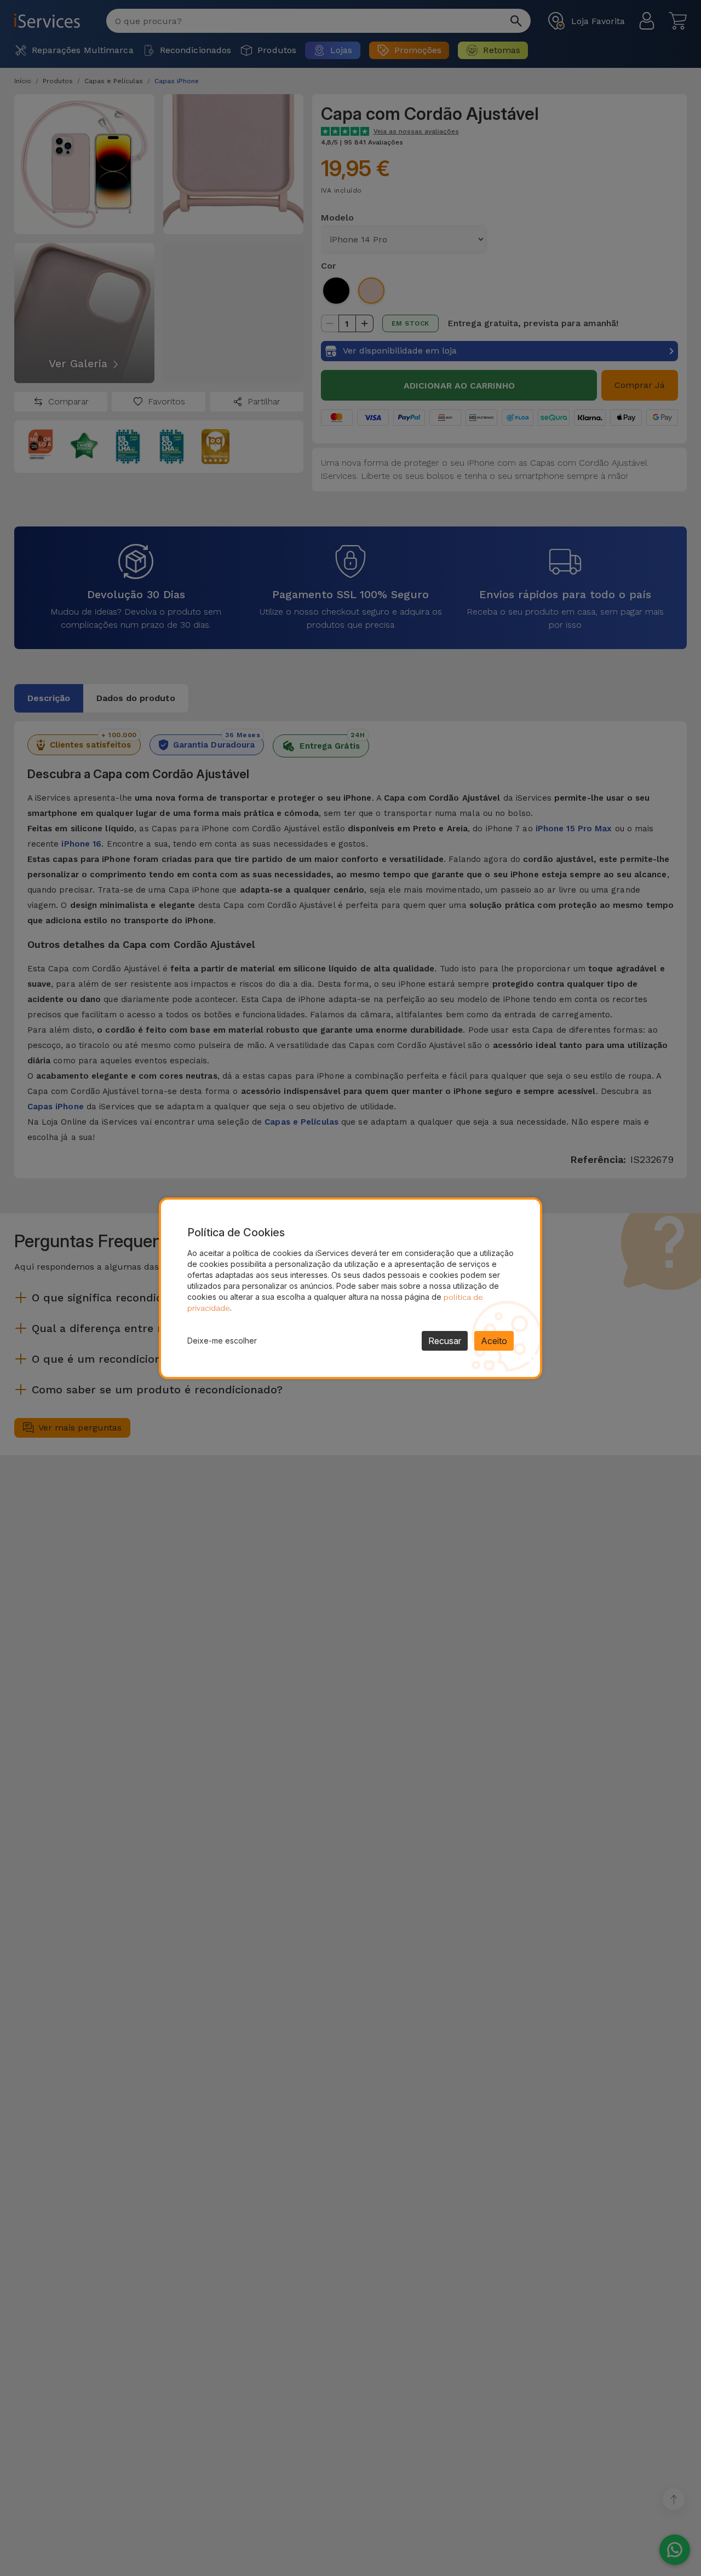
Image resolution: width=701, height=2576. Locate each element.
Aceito (494, 1341)
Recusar (445, 1341)
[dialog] (350, 1288)
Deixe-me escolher (222, 1341)
